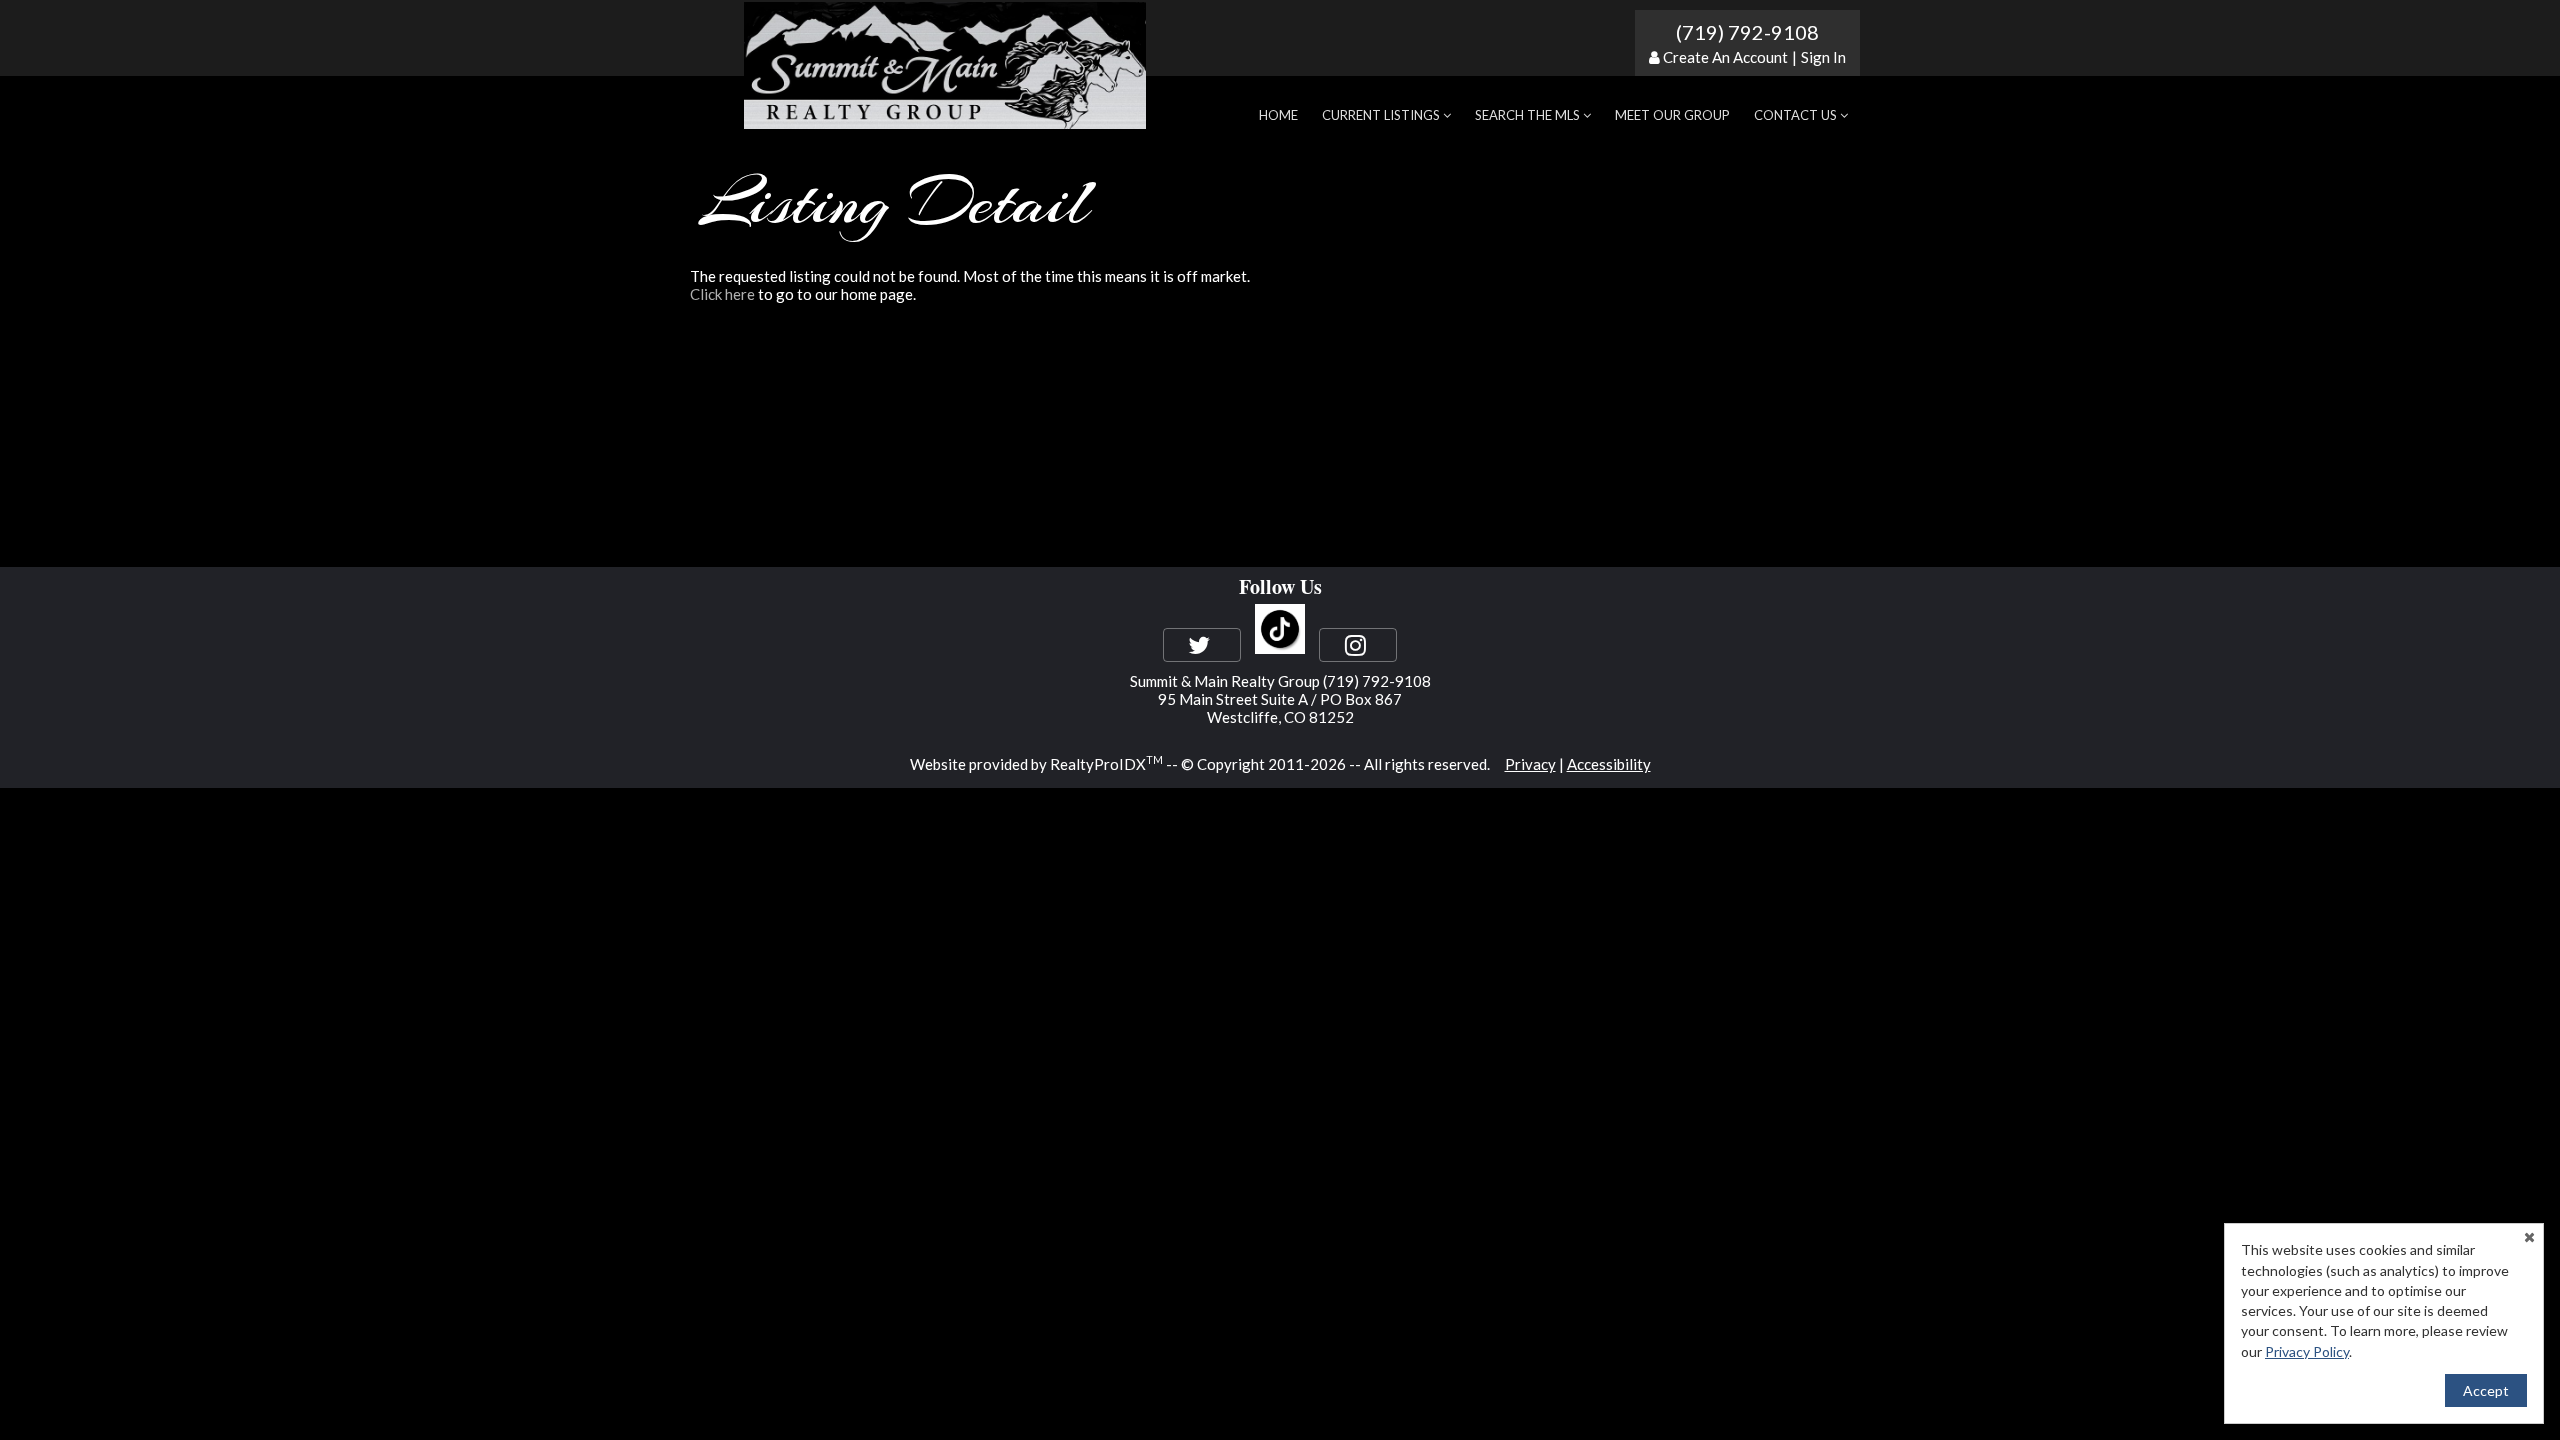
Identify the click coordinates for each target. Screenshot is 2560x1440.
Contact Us (1797, 115)
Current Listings (1382, 115)
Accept (2486, 1390)
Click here (722, 294)
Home (1278, 115)
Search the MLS (1529, 115)
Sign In (1823, 57)
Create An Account (1725, 57)
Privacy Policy (2307, 1351)
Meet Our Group (1672, 115)
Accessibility (1609, 764)
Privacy (1530, 764)
